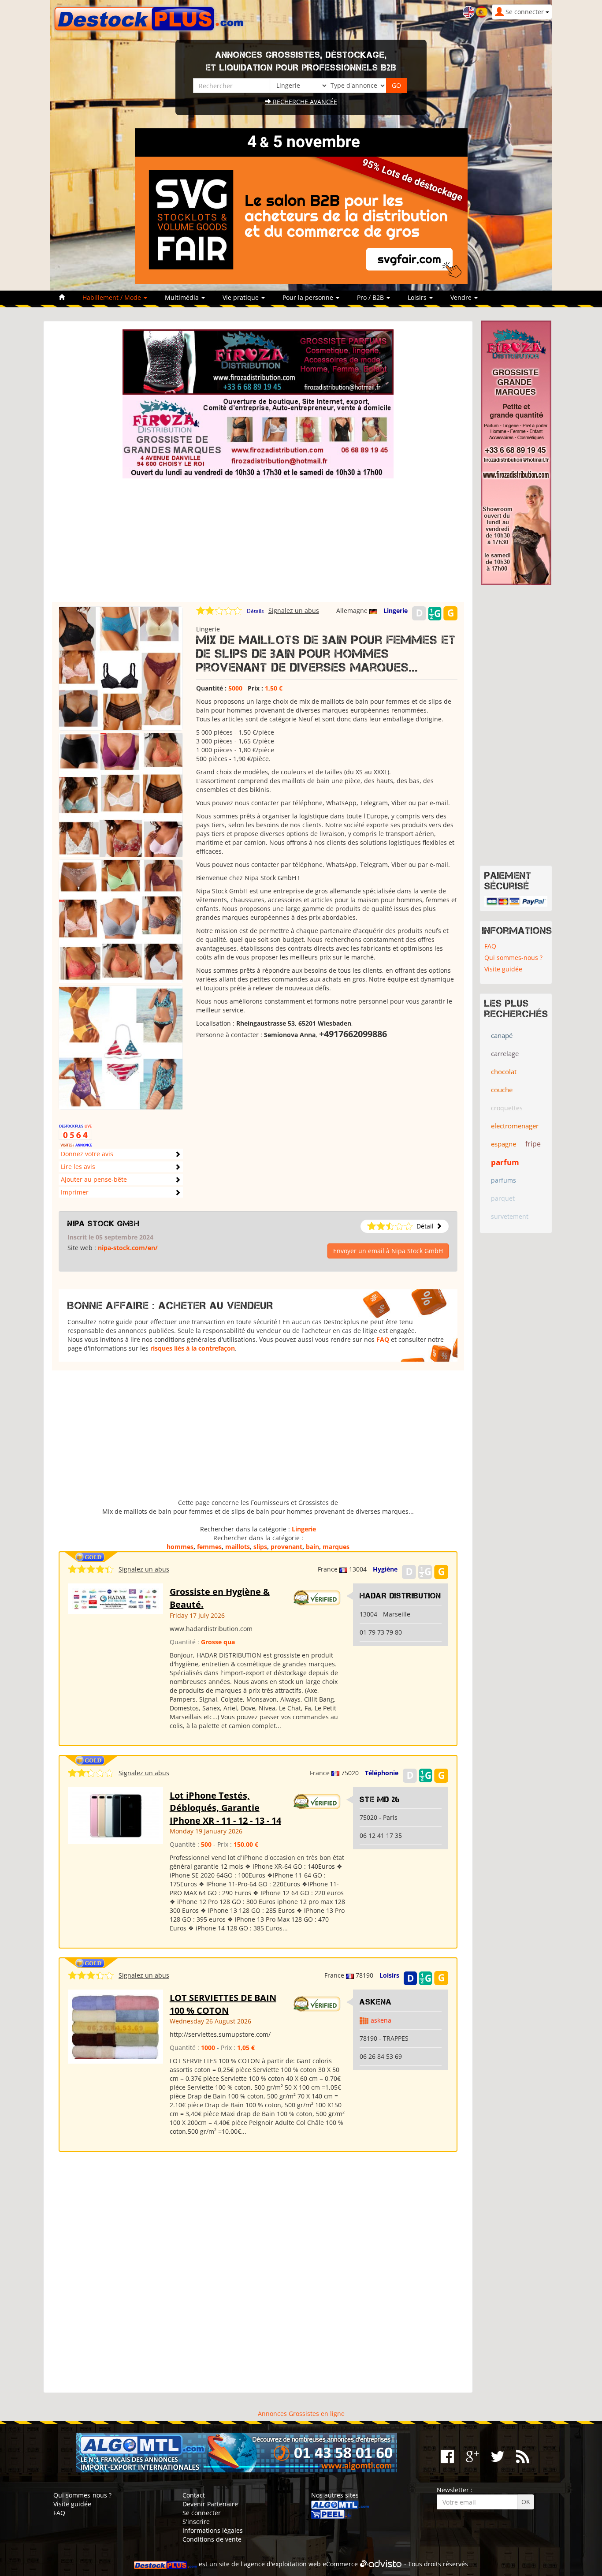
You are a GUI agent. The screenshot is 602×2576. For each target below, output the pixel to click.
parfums (504, 1180)
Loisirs (389, 1975)
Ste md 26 (380, 1799)
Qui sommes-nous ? (513, 958)
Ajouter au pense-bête (94, 1179)
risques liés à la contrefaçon (193, 1348)
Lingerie (396, 610)
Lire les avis (78, 1167)
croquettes (507, 1108)
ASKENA (376, 2002)
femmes (209, 1547)
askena (381, 2020)
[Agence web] (381, 2564)
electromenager (515, 1126)
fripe (533, 1144)
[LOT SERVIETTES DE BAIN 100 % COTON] (115, 2026)
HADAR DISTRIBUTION (400, 1596)
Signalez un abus (294, 610)
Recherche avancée (304, 102)
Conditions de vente (212, 2539)
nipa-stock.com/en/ (128, 1248)
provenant (286, 1547)
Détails (255, 611)
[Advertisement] (258, 540)
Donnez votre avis (87, 1154)
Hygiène (385, 1569)
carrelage (505, 1053)
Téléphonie (382, 1773)
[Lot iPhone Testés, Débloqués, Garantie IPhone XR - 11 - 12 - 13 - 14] (115, 1815)
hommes (180, 1547)
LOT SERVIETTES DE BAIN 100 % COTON (223, 2004)
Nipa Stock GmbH (104, 1224)
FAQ (383, 1339)
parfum (505, 1162)
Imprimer (75, 1192)
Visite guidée (503, 969)
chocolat (504, 1071)
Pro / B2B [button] (371, 297)
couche (502, 1090)
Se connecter (202, 2513)
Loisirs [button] (418, 297)
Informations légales (213, 2530)
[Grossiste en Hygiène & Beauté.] (115, 1598)
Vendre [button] (462, 297)
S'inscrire (196, 2522)
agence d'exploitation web (282, 2564)
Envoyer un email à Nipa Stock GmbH (388, 1251)
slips (260, 1547)
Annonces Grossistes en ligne (301, 2414)
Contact (194, 2495)
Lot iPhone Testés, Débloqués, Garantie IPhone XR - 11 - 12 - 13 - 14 (225, 1808)
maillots (238, 1547)
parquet (503, 1198)
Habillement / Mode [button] (113, 297)
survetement (510, 1216)
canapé (502, 1035)
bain (312, 1547)
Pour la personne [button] (309, 297)
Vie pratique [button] (242, 297)
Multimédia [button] (183, 297)
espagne (504, 1144)
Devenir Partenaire (210, 2504)
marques (336, 1547)
